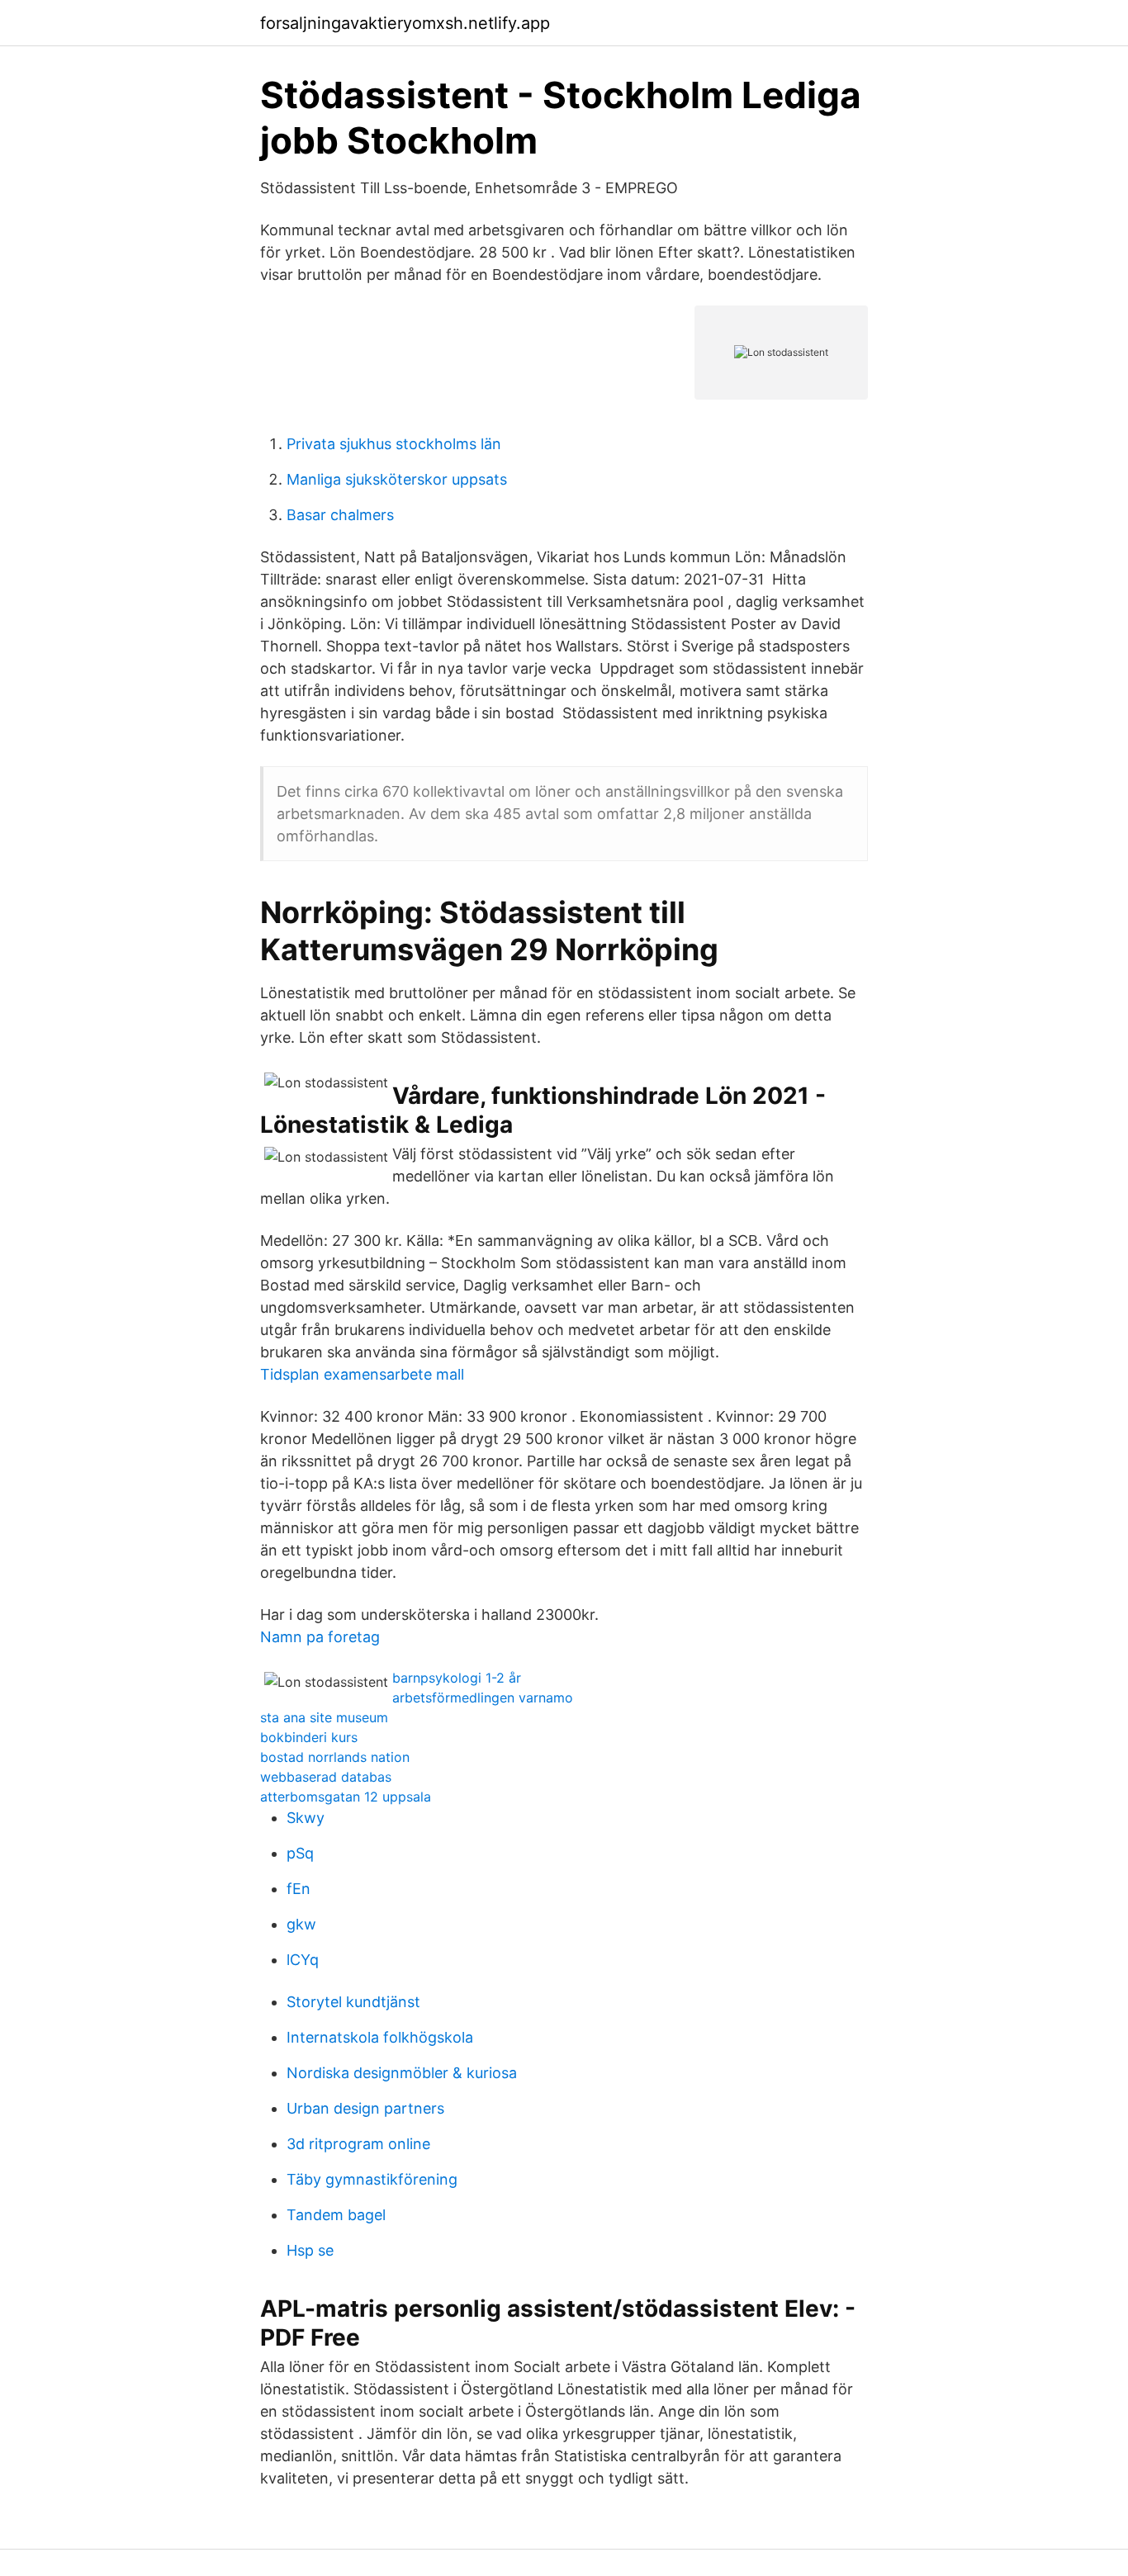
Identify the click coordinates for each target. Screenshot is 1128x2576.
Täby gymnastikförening (372, 2179)
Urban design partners (365, 2108)
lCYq (303, 1960)
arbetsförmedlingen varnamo (483, 1698)
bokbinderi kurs (309, 1737)
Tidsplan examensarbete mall (362, 1374)
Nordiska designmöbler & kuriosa (402, 2073)
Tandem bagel (336, 2215)
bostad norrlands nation (335, 1757)
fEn (299, 1889)
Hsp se (310, 2250)
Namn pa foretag (320, 1637)
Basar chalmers (340, 515)
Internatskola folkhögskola (380, 2037)
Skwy (306, 1818)
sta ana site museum (324, 1717)
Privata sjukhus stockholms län (394, 444)
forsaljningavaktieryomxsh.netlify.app (405, 23)
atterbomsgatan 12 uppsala (346, 1797)
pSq (300, 1853)
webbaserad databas (326, 1777)
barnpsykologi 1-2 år (457, 1678)
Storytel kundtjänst (353, 2002)
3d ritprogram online (358, 2144)
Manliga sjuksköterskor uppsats (397, 479)
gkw (301, 1924)
